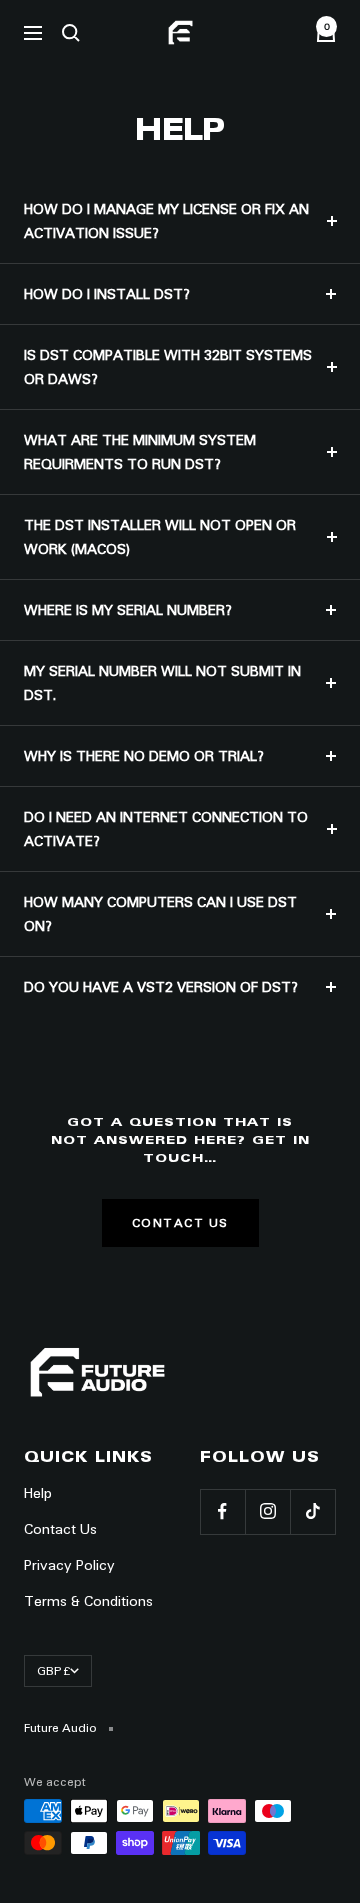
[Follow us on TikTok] (312, 1511)
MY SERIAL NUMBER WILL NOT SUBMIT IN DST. (162, 683)
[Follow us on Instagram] (267, 1511)
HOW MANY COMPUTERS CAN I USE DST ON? (160, 914)
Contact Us (180, 1222)
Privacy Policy (69, 1565)
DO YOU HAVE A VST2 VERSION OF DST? (161, 987)
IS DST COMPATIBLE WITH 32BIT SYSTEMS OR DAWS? (168, 367)
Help (38, 1493)
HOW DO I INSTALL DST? (107, 294)
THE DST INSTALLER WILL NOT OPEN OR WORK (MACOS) (160, 537)
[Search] (71, 33)
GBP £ (53, 1670)
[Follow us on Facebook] (222, 1511)
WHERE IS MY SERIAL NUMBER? (128, 610)
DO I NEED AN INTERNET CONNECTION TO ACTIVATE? (166, 829)
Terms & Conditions (88, 1601)
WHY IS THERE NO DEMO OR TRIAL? (144, 756)
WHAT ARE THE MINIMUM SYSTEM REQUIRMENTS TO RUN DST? (140, 452)
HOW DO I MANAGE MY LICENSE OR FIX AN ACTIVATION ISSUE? (166, 221)
